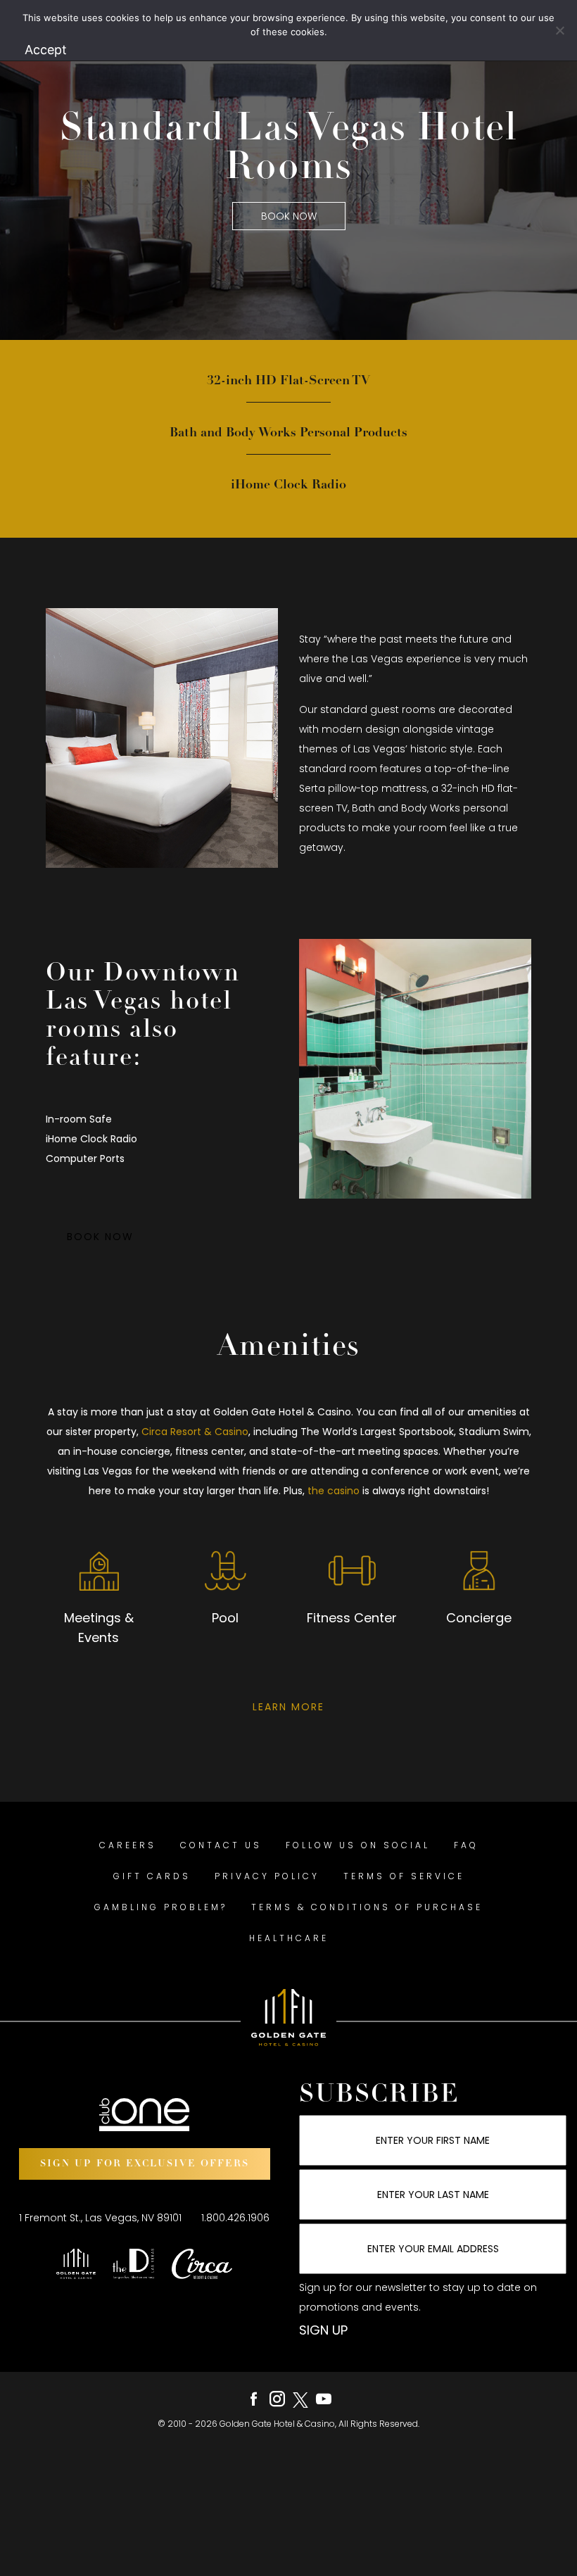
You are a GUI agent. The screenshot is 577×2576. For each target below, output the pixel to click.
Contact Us (221, 1845)
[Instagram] (277, 2399)
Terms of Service (404, 1876)
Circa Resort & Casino (195, 1432)
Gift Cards (152, 1876)
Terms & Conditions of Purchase (367, 1907)
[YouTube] (324, 2399)
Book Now (289, 216)
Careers (128, 1845)
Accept (46, 50)
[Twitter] (300, 2399)
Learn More (288, 1707)
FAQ (466, 1845)
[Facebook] (254, 2399)
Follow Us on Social (358, 1845)
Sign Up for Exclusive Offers (145, 2164)
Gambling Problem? (161, 1907)
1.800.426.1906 (235, 2218)
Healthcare (289, 1938)
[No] (559, 30)
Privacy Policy (267, 1876)
